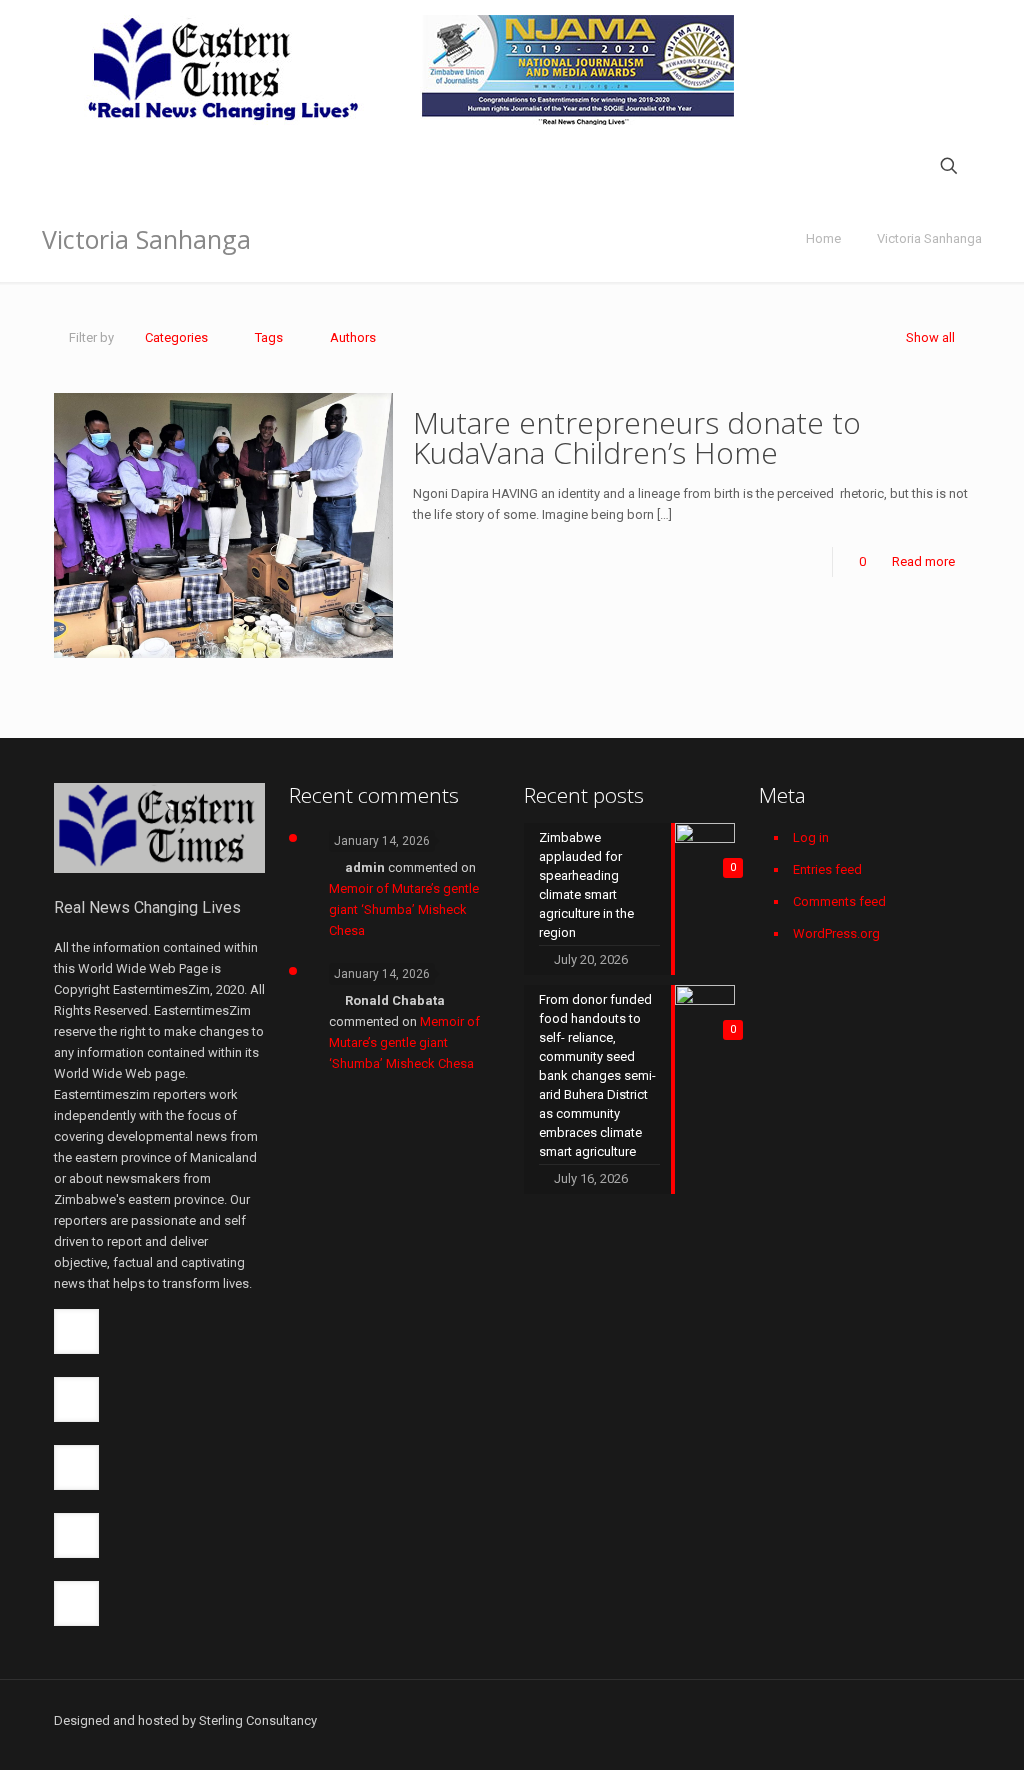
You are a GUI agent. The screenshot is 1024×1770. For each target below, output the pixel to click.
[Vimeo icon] (824, 1720)
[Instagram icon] (908, 1720)
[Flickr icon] (866, 1720)
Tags (269, 337)
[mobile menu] (71, 168)
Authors (353, 337)
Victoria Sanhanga (929, 238)
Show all (930, 337)
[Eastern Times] (409, 70)
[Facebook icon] (782, 1720)
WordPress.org (836, 933)
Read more (923, 561)
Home (823, 238)
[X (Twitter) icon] (803, 1720)
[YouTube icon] (845, 1720)
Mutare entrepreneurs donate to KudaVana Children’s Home (637, 437)
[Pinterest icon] (887, 1720)
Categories (176, 337)
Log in (811, 837)
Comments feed (839, 901)
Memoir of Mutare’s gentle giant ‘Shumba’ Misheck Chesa (404, 909)
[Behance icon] (929, 1720)
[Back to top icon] (963, 1711)
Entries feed (827, 869)
